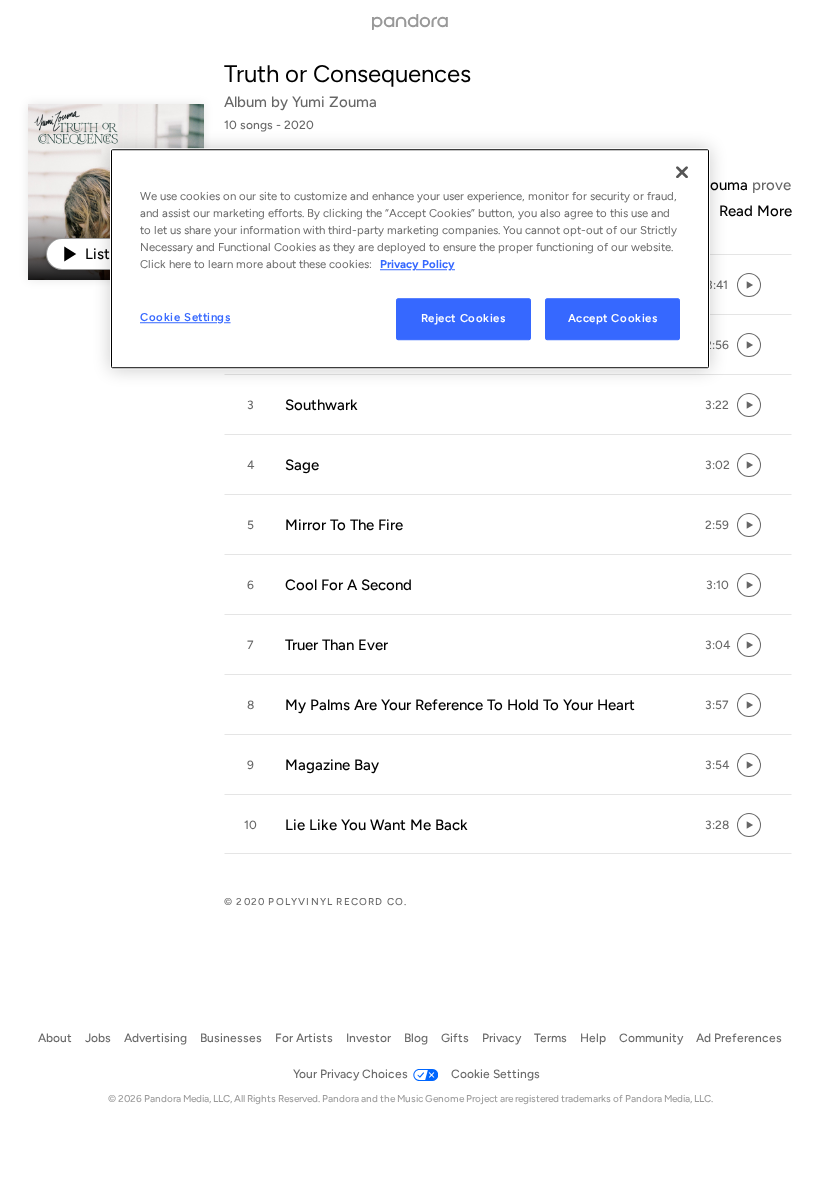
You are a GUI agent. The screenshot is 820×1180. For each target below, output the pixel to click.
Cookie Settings (185, 318)
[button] (717, 285)
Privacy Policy (417, 264)
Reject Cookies (463, 319)
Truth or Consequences (347, 73)
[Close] (682, 172)
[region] (410, 258)
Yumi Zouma (334, 102)
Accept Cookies (613, 319)
